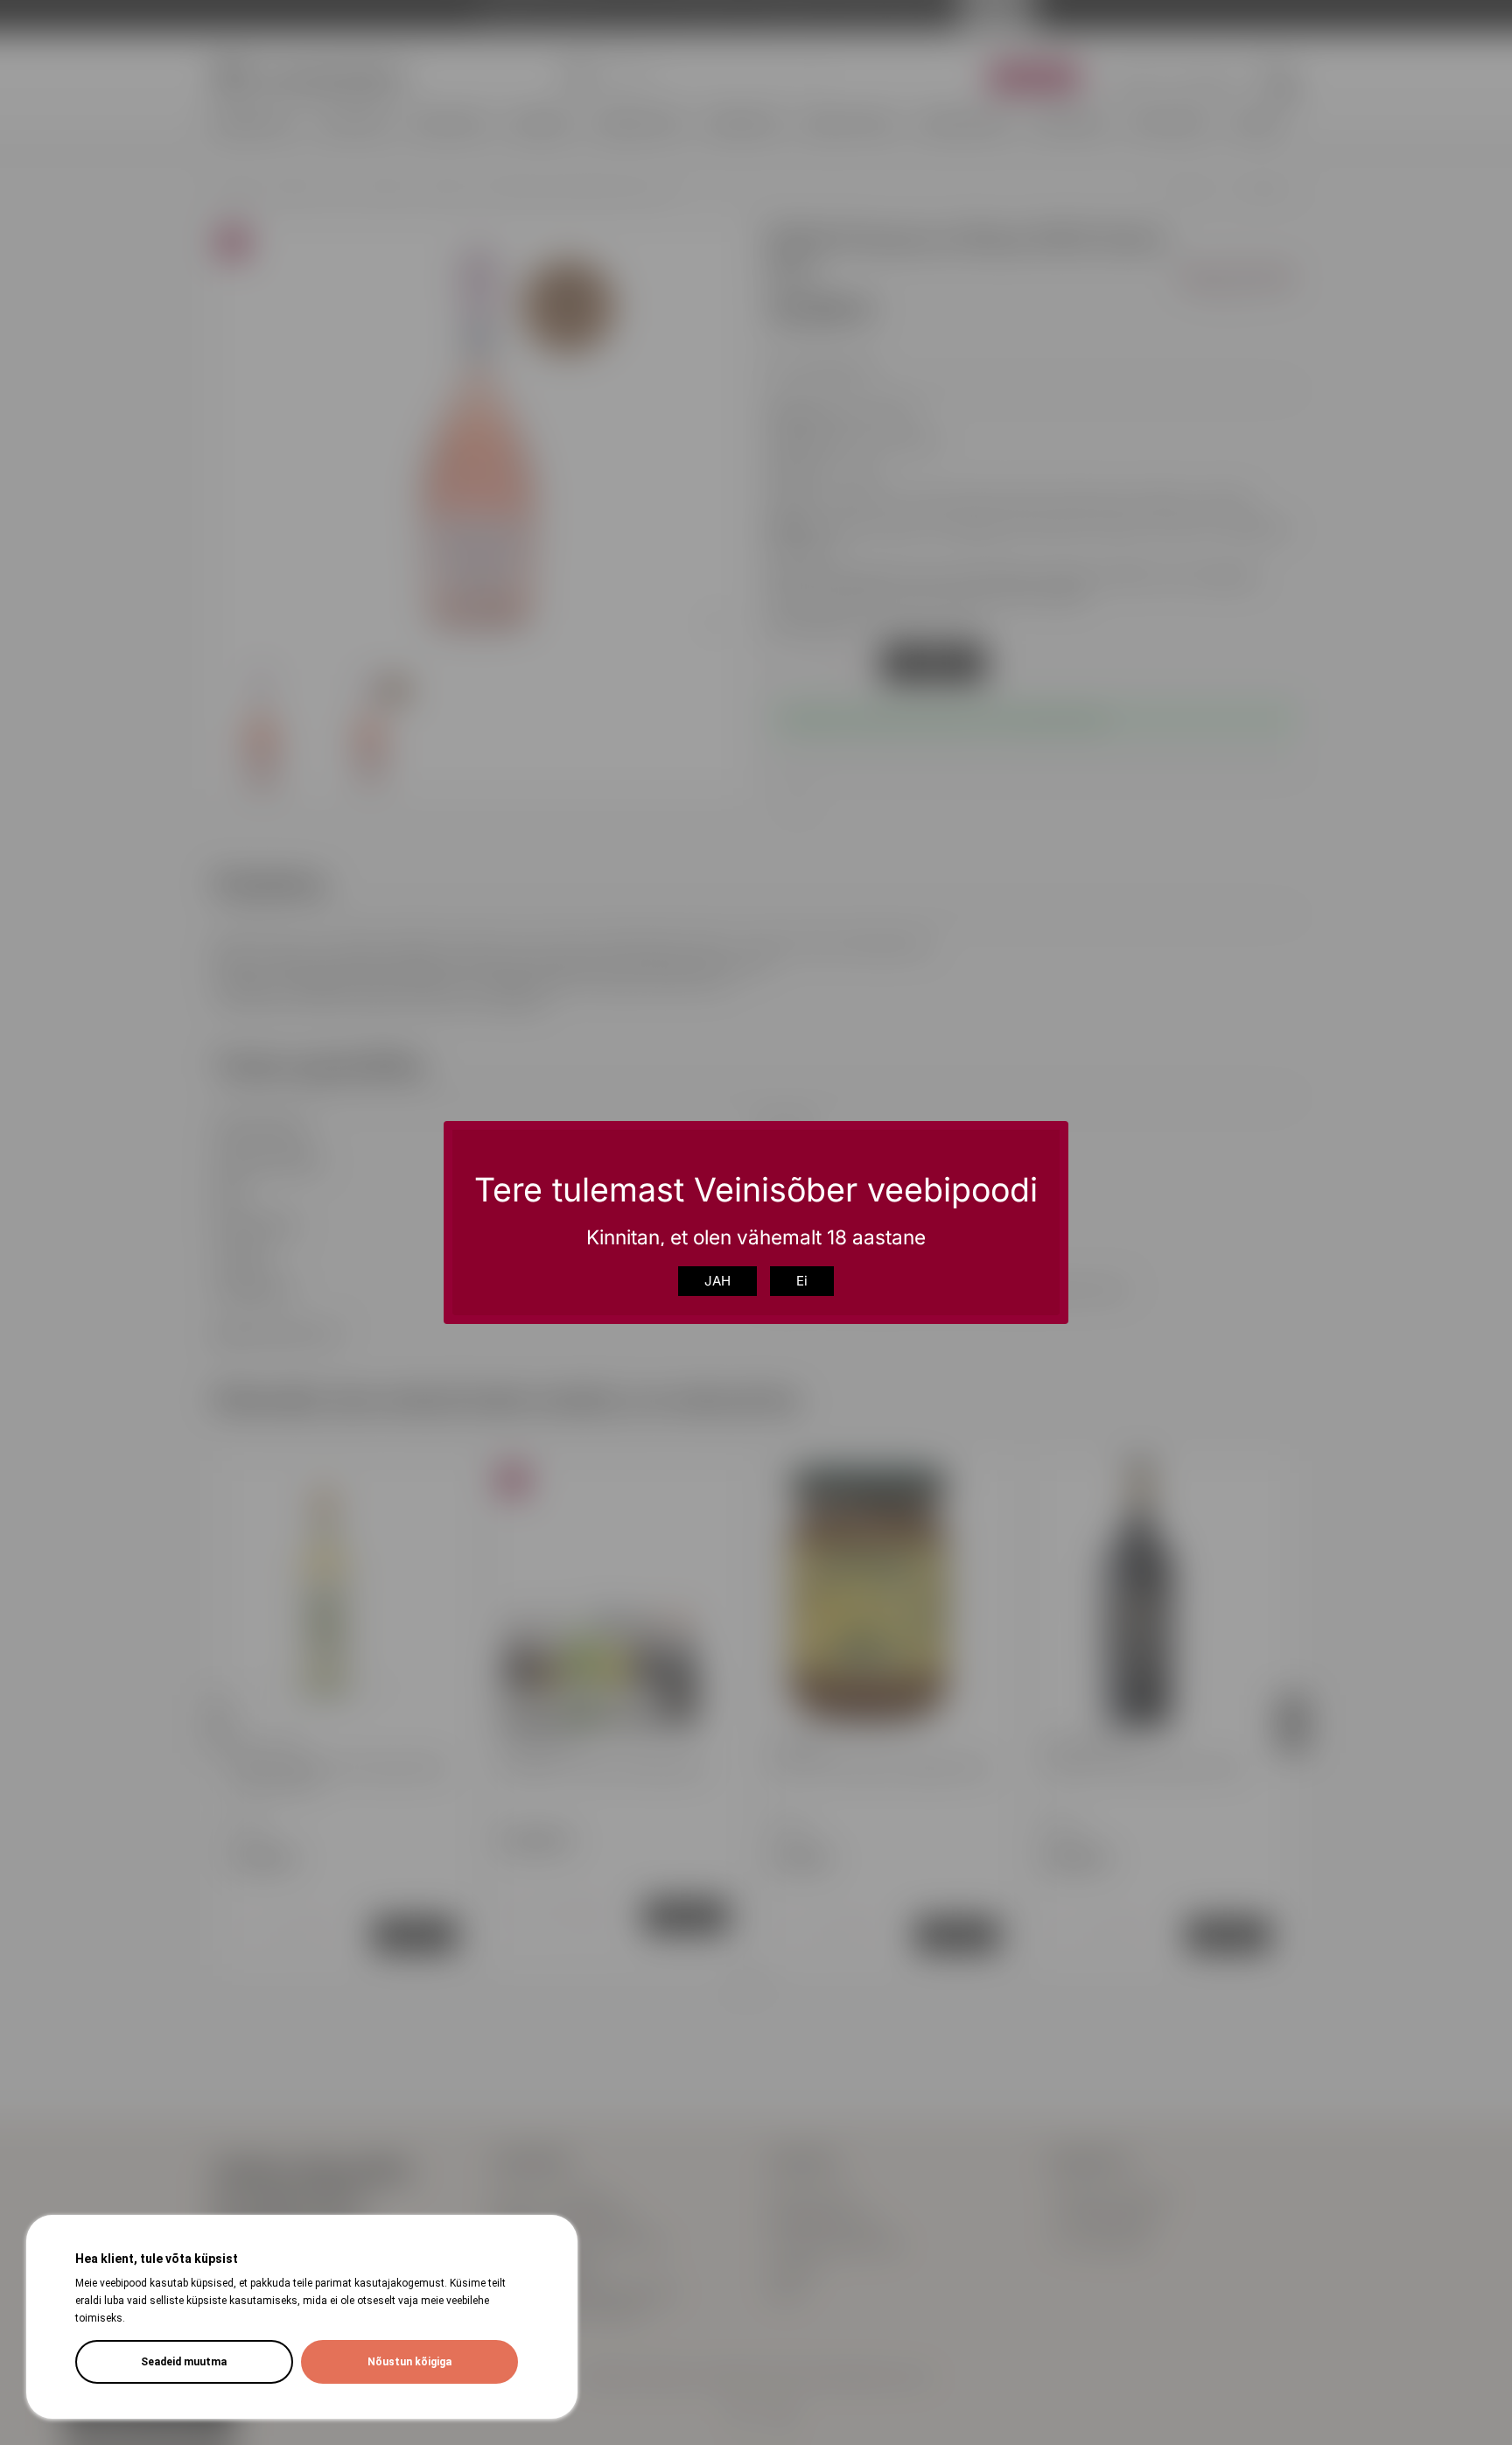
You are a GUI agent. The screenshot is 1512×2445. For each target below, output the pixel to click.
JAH (717, 1281)
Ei (802, 1281)
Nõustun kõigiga (409, 2362)
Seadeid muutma (184, 2362)
